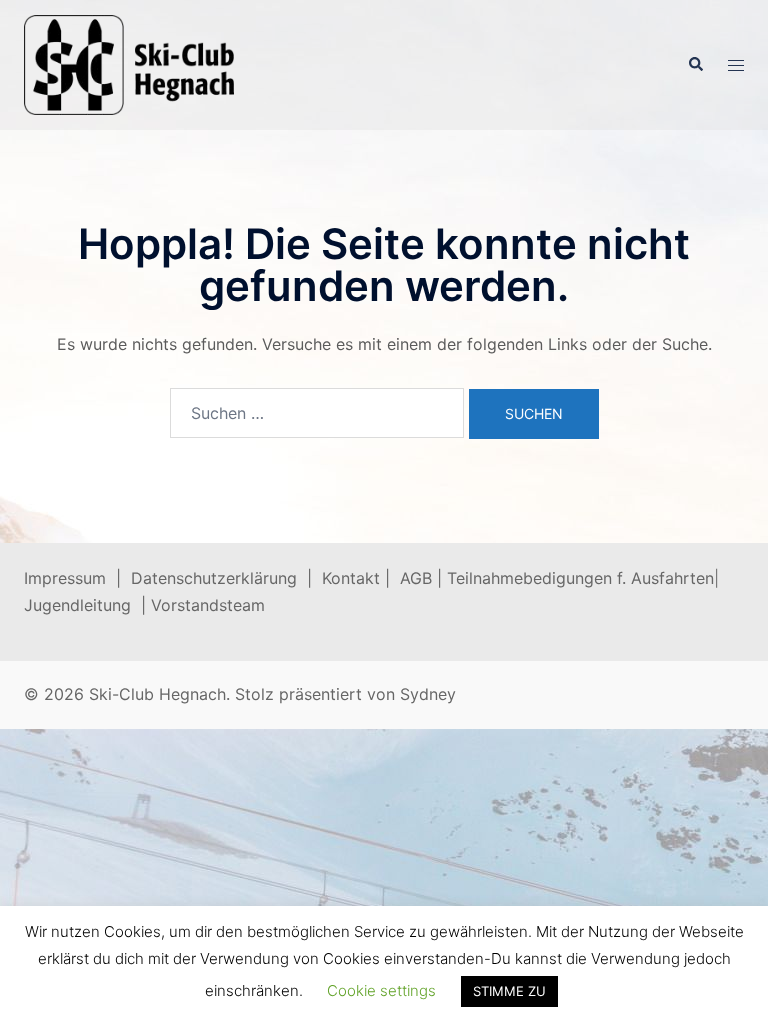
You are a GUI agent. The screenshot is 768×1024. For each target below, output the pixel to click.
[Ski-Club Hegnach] (129, 63)
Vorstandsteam (208, 605)
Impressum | (77, 578)
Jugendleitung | (87, 605)
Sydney (428, 694)
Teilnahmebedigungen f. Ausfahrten (580, 578)
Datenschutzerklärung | (226, 578)
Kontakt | (356, 578)
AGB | (423, 578)
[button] (695, 65)
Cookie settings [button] (381, 990)
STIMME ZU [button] (509, 991)
